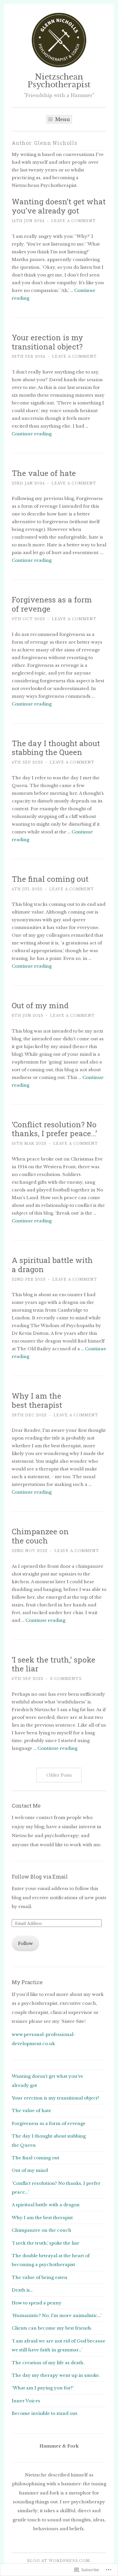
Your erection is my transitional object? (47, 342)
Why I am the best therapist (37, 1400)
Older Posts (59, 1775)
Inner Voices (26, 2401)
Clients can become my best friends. (52, 2328)
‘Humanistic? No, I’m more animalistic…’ (56, 2315)
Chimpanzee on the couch (40, 1536)
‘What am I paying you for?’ (43, 2388)
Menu (62, 119)
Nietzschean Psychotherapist (59, 81)
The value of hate (44, 473)
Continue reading (32, 434)
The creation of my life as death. (48, 2363)
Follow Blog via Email (40, 1877)
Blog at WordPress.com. (59, 2561)
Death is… (22, 2290)
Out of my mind (40, 1005)
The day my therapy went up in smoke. (56, 2375)
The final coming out (50, 879)
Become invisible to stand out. (45, 2413)
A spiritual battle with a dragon (52, 1265)
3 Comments (66, 1679)
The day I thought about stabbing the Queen (56, 748)
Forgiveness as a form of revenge (52, 604)
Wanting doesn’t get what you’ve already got (59, 206)
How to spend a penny (37, 2303)
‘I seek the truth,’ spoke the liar (54, 1664)
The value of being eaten (40, 2277)
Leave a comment (74, 221)
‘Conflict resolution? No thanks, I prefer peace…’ (54, 1129)
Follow (25, 1943)
